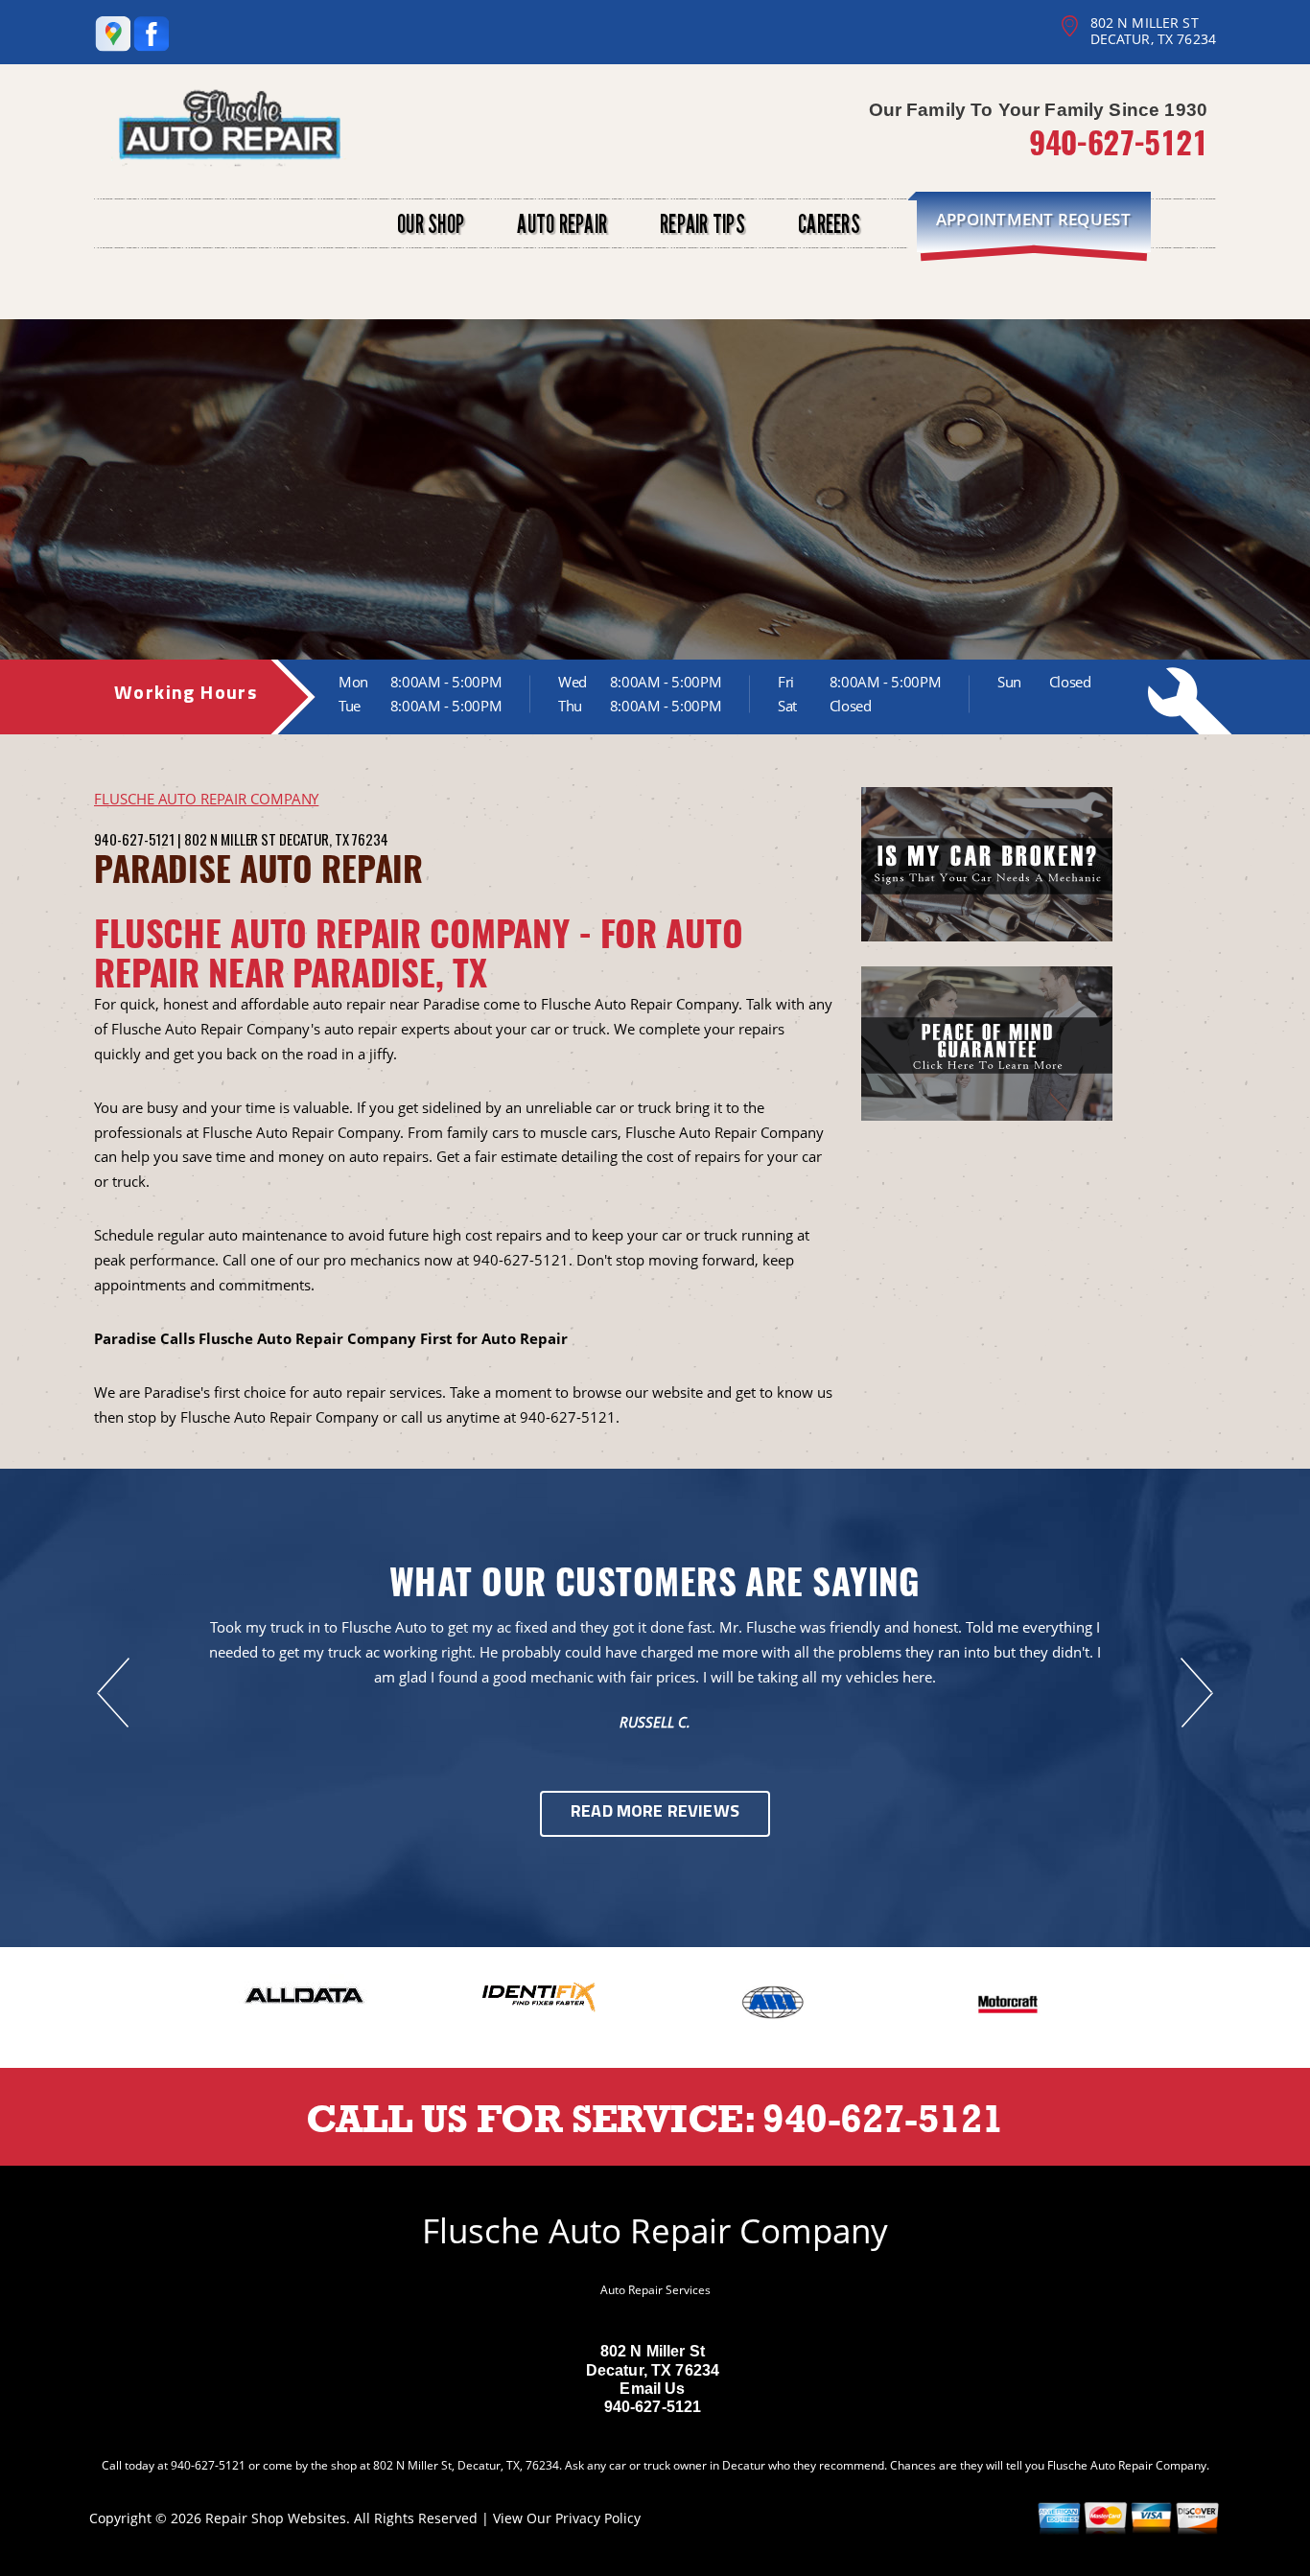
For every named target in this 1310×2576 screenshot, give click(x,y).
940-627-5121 (1118, 141)
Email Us (652, 2389)
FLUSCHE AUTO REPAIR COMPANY (206, 799)
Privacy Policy (598, 2518)
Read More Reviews (655, 1813)
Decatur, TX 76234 (334, 839)
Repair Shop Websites (276, 2518)
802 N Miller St (230, 839)
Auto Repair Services (655, 2290)
